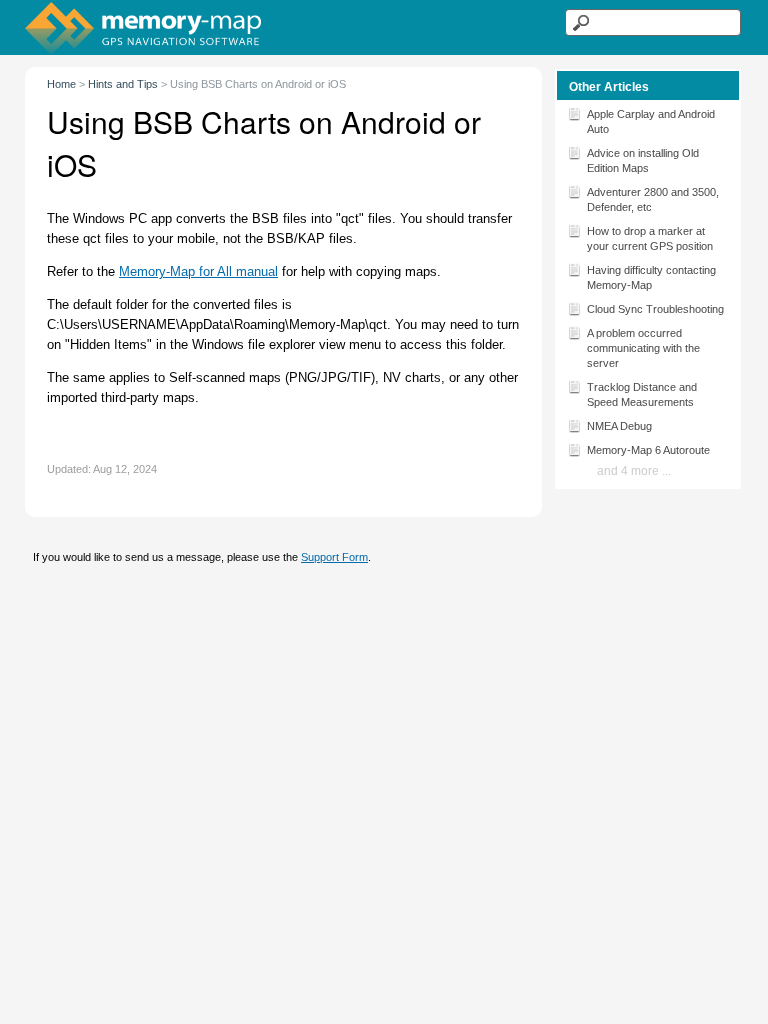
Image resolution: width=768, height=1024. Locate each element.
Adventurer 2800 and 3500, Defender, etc (653, 199)
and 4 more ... (634, 471)
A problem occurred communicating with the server (643, 348)
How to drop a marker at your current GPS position (650, 238)
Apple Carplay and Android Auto (651, 121)
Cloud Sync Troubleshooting (655, 309)
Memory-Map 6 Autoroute (648, 450)
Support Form (334, 557)
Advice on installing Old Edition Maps (643, 160)
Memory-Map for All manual (198, 271)
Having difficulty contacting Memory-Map (651, 277)
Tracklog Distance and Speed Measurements (642, 394)
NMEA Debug (619, 426)
